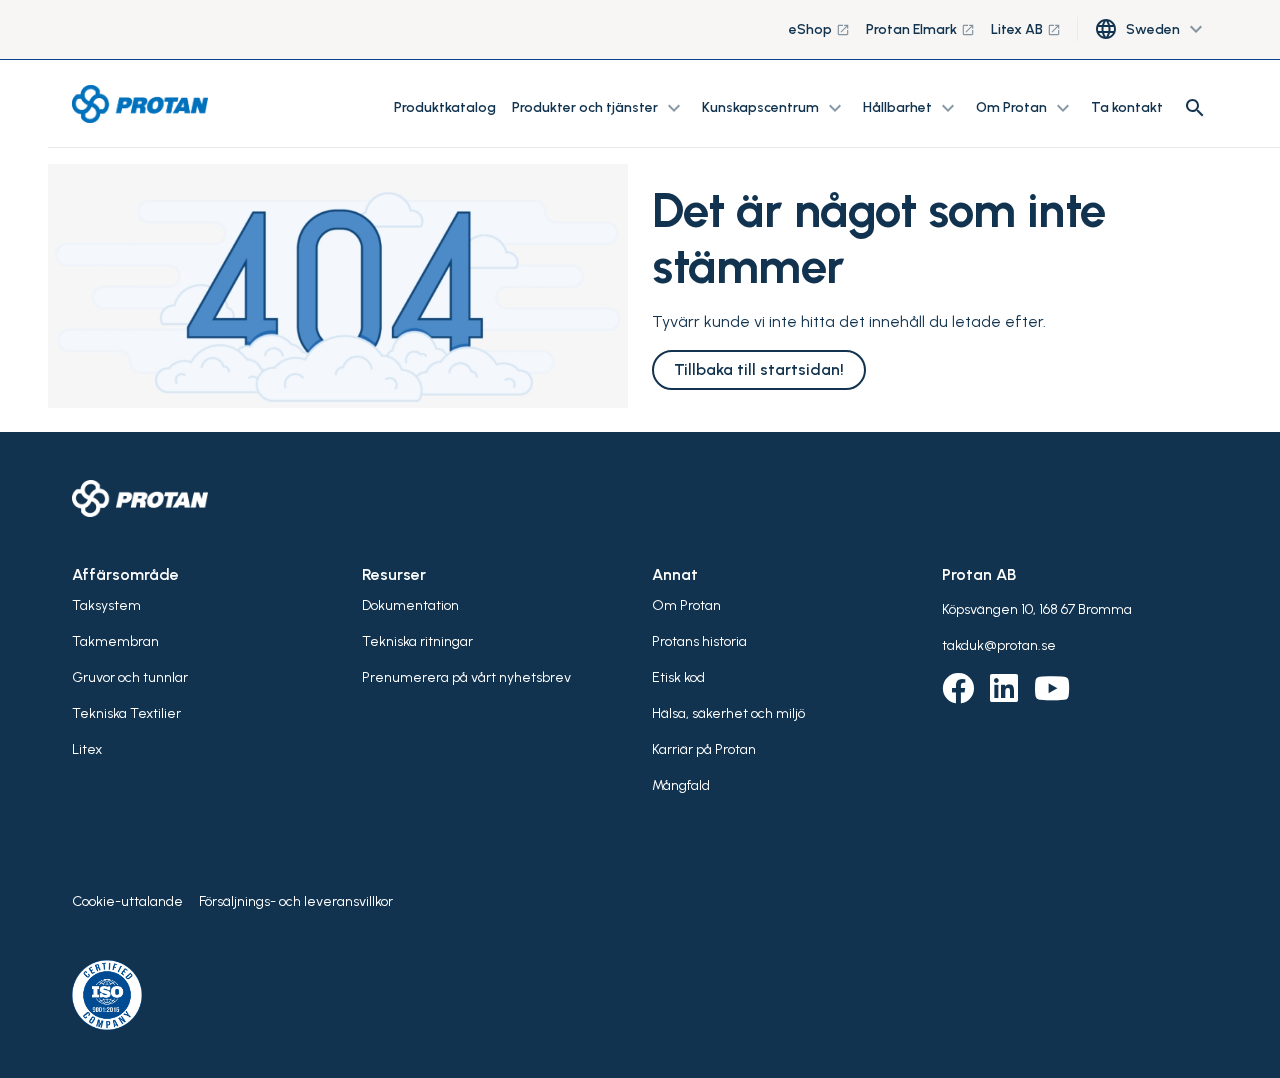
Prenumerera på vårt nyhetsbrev (466, 677)
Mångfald (681, 785)
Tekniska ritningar (417, 641)
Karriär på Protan (704, 749)
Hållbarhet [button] (911, 108)
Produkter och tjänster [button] (599, 108)
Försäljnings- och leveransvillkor (296, 901)
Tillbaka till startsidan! (759, 369)
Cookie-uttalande (127, 901)
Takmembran (115, 641)
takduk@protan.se (999, 645)
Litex (87, 749)
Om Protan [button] (1025, 108)
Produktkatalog (445, 107)
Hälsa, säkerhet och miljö (728, 713)
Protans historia (699, 641)
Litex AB (1026, 29)
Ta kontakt (1127, 107)
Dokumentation (410, 605)
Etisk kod (678, 677)
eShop (819, 29)
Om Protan (686, 605)
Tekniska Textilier (126, 713)
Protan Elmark (920, 29)
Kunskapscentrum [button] (774, 108)
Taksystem (106, 605)
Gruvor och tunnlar (130, 677)
